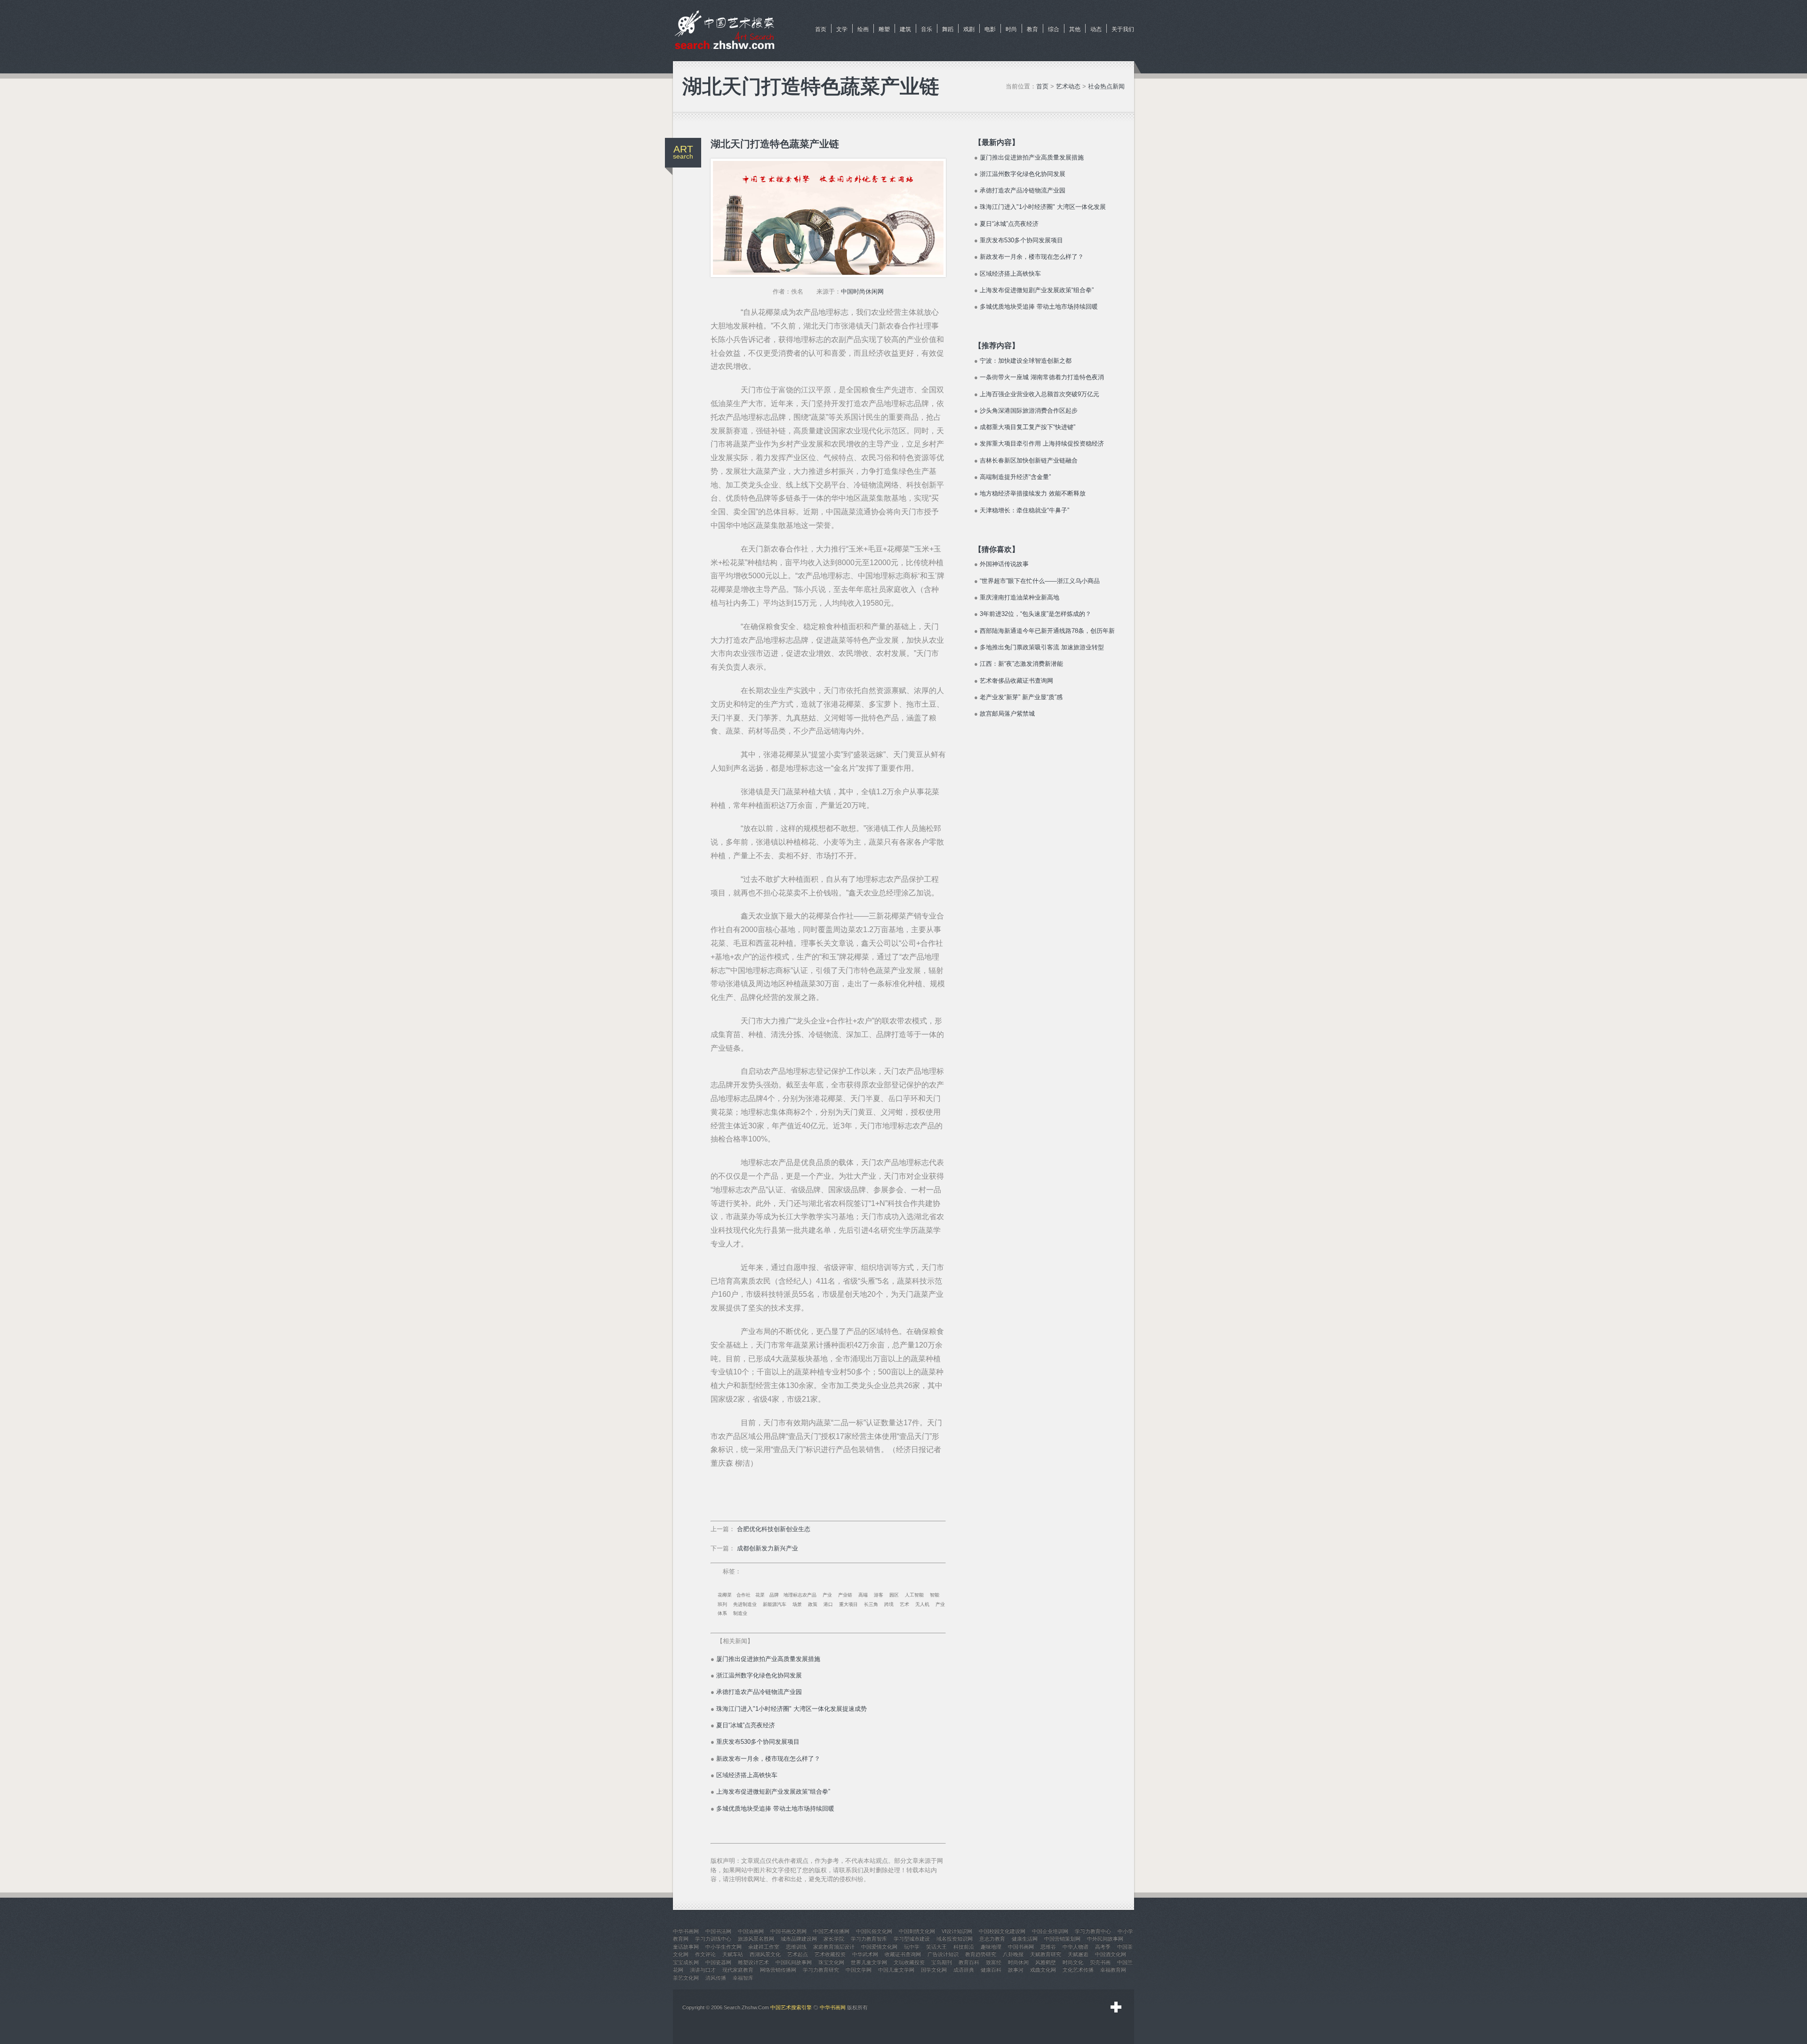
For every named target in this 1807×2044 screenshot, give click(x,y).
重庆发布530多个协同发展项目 (758, 1742)
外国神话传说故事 (1004, 564)
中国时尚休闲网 (862, 291)
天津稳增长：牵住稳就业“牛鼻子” (1024, 510)
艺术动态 (1068, 86)
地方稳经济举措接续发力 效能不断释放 (1033, 493)
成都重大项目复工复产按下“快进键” (1027, 427)
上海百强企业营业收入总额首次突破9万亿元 (1039, 394)
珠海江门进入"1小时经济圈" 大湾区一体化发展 (1043, 207)
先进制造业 (745, 1604)
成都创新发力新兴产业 (768, 1548)
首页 (821, 29)
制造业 (740, 1613)
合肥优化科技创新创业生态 (774, 1529)
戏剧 (969, 29)
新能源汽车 (775, 1604)
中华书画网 (833, 2007)
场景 (797, 1604)
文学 (842, 29)
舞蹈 (948, 29)
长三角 (871, 1604)
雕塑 (884, 29)
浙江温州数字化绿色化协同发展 (759, 1675)
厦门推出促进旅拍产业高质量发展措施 (768, 1659)
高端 (863, 1595)
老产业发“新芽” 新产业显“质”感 (1021, 697)
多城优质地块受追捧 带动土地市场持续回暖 (775, 1808)
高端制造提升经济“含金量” (1015, 477)
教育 (1032, 29)
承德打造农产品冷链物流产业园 (759, 1692)
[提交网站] (1116, 2007)
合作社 (744, 1595)
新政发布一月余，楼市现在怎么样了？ (768, 1759)
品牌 (774, 1595)
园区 (894, 1595)
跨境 (889, 1604)
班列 (722, 1604)
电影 (990, 29)
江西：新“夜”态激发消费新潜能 (1021, 664)
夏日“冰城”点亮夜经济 (746, 1725)
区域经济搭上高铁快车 (747, 1775)
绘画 (863, 29)
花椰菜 (725, 1595)
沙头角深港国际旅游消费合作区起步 (1029, 411)
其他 (1075, 29)
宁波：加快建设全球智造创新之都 (1026, 361)
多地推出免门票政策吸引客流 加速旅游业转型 (1042, 647)
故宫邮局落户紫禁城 (1007, 714)
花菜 (760, 1595)
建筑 (905, 29)
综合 (1054, 29)
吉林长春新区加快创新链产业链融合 (1029, 460)
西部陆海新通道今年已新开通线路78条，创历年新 (1047, 631)
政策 (813, 1604)
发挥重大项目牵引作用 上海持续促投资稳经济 (1042, 443)
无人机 (922, 1604)
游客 (879, 1595)
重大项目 (848, 1604)
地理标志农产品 (800, 1595)
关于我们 (1123, 29)
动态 (1096, 29)
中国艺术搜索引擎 (791, 2007)
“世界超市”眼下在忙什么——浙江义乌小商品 (1040, 581)
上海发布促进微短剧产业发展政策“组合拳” (773, 1792)
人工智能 (914, 1595)
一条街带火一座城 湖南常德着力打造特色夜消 (1042, 377)
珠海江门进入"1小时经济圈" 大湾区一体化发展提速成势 (792, 1709)
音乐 (927, 29)
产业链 (845, 1595)
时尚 (1011, 29)
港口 (828, 1604)
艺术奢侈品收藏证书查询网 (1016, 681)
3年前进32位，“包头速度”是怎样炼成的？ (1035, 614)
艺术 (904, 1604)
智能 (935, 1595)
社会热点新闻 (1106, 86)
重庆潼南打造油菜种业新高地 (1019, 597)
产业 (827, 1595)
